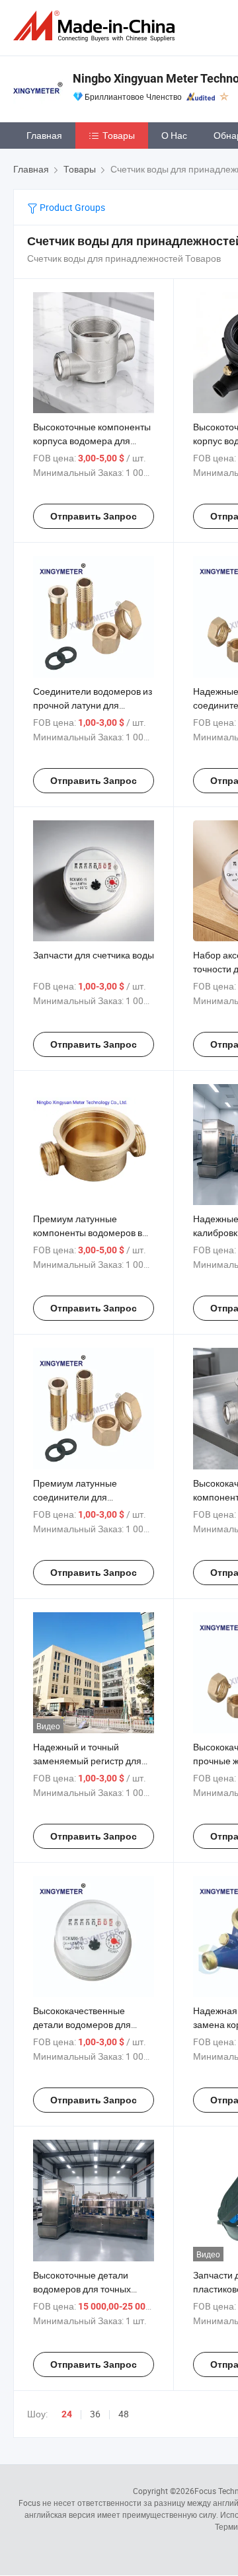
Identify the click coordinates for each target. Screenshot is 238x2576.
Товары (119, 135)
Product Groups (71, 207)
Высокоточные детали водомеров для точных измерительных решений (87, 2289)
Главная (44, 135)
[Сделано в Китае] (97, 26)
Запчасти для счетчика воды (94, 955)
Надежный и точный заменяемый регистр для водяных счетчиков (87, 1761)
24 (67, 2414)
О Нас (174, 135)
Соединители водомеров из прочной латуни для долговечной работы (93, 705)
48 (124, 2414)
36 (95, 2414)
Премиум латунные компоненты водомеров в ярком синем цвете (88, 1232)
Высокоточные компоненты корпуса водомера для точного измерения (92, 441)
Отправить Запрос (94, 516)
